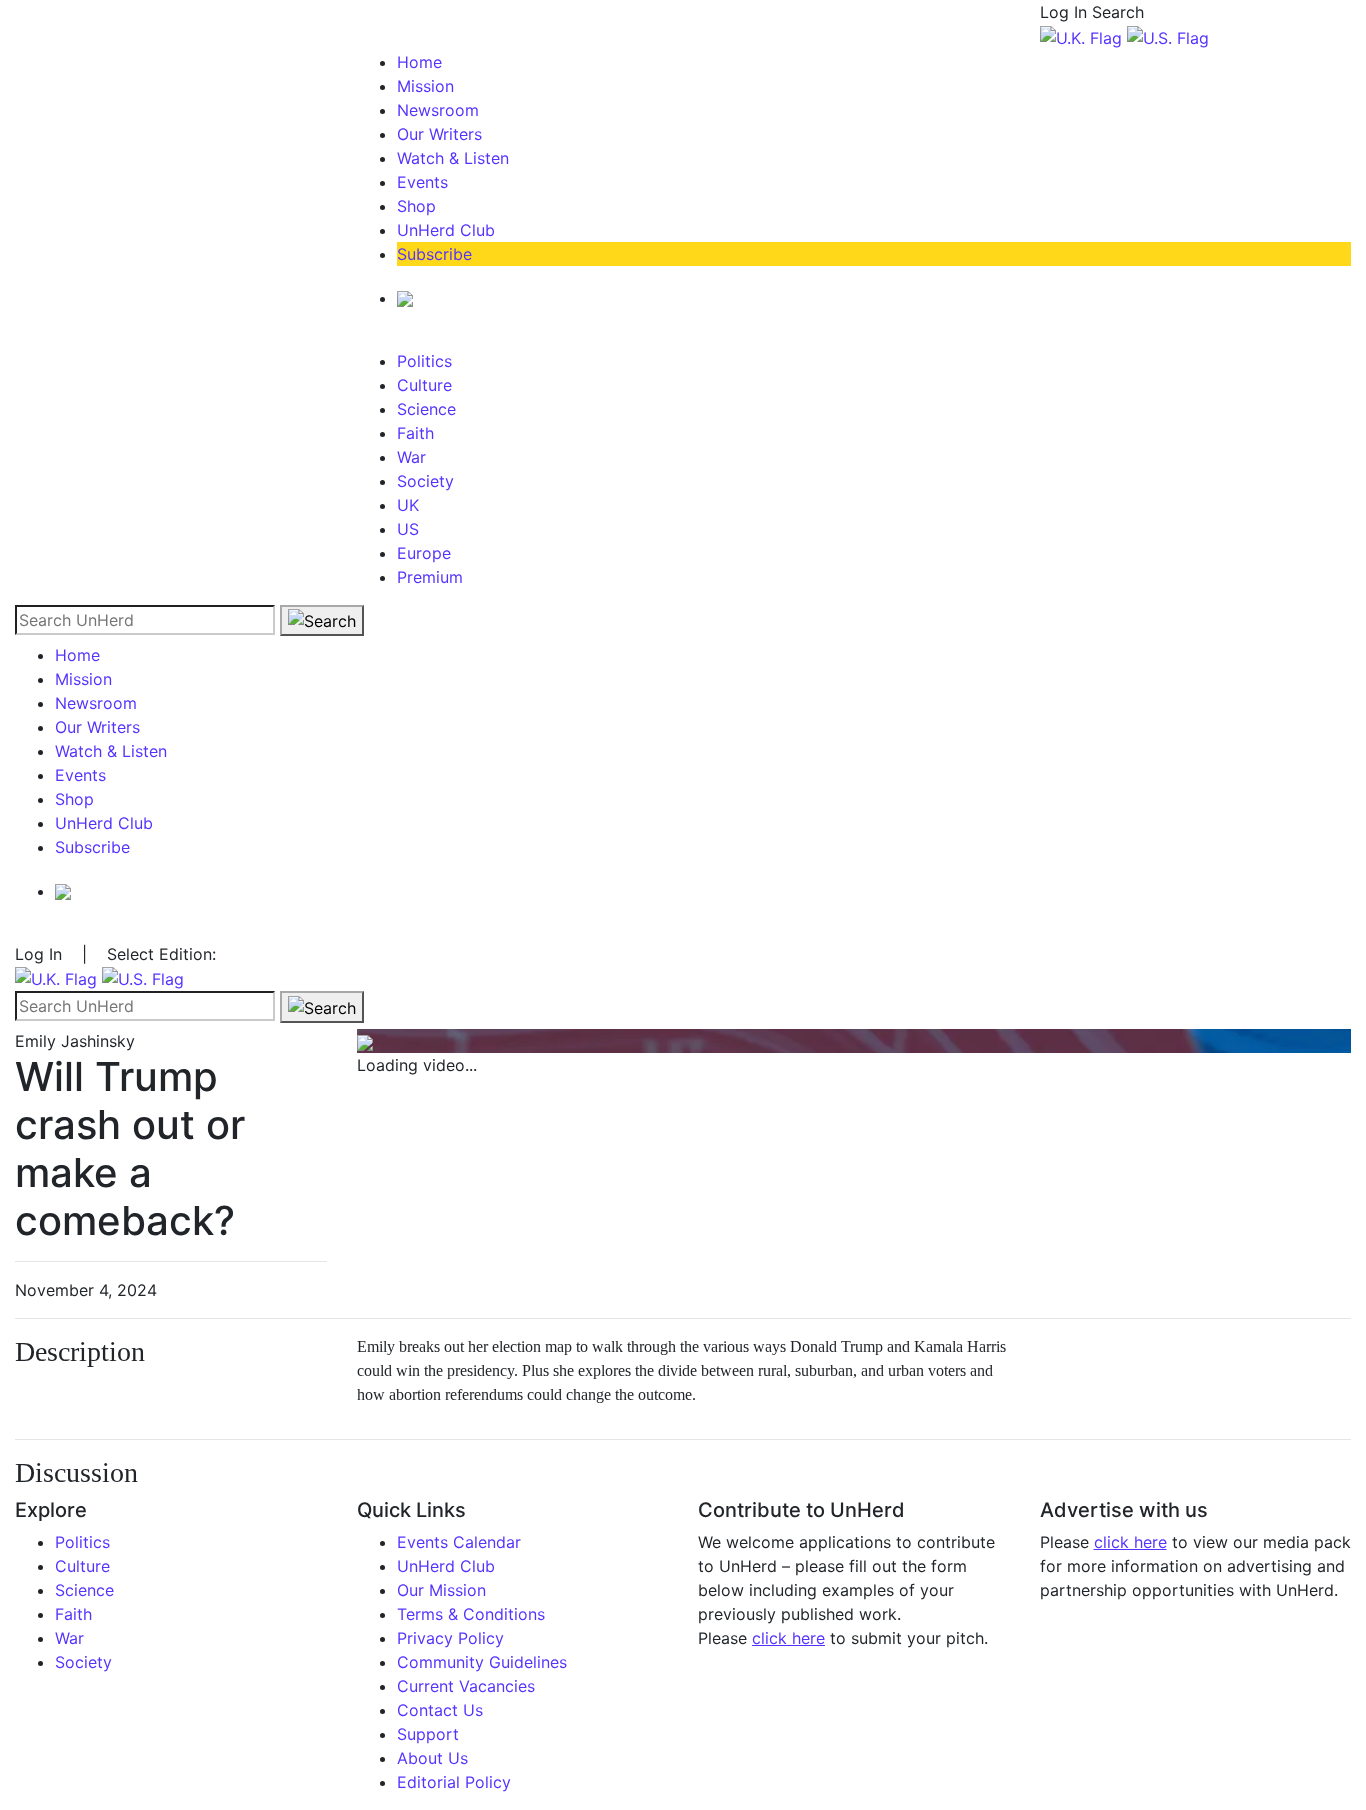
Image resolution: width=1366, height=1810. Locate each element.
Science (426, 409)
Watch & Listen (453, 158)
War (411, 457)
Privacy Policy (450, 1638)
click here (788, 1638)
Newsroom (438, 110)
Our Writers (439, 134)
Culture (424, 385)
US (408, 529)
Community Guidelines (482, 1662)
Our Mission (441, 1590)
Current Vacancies (466, 1686)
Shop (416, 206)
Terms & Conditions (471, 1614)
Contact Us (440, 1710)
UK (408, 505)
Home (419, 62)
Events (422, 182)
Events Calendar (459, 1542)
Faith (415, 433)
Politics (424, 361)
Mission (425, 86)
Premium (430, 577)
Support (428, 1734)
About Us (432, 1758)
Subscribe (434, 254)
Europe (424, 553)
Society (425, 481)
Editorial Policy (454, 1782)
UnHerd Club (446, 230)
